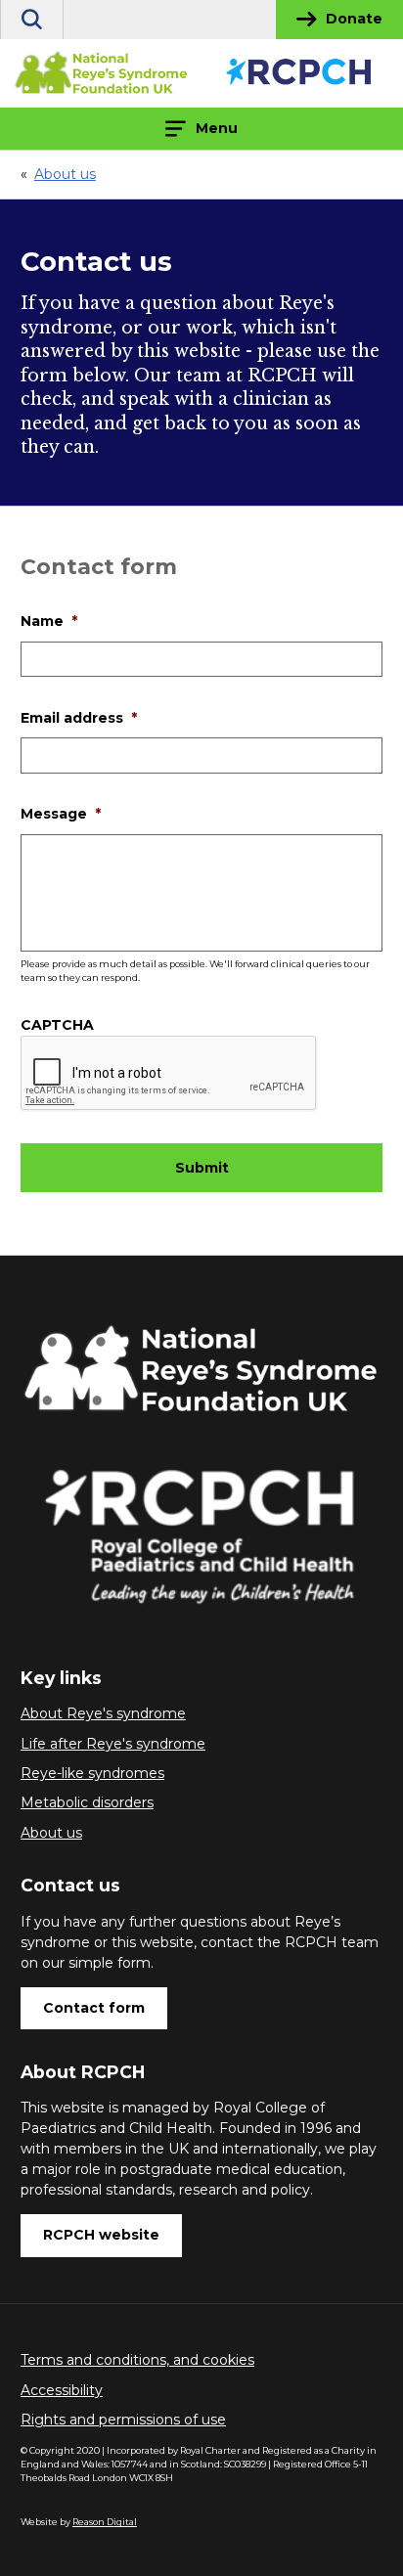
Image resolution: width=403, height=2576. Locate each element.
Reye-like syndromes (92, 1773)
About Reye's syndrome (103, 1713)
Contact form (94, 2008)
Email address (79, 718)
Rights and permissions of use (123, 2420)
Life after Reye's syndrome (113, 1744)
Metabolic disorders (87, 1802)
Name (49, 621)
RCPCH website (101, 2235)
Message (61, 814)
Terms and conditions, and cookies (137, 2360)
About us (51, 1833)
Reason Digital (105, 2522)
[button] (32, 20)
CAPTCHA (57, 1025)
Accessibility (62, 2390)
